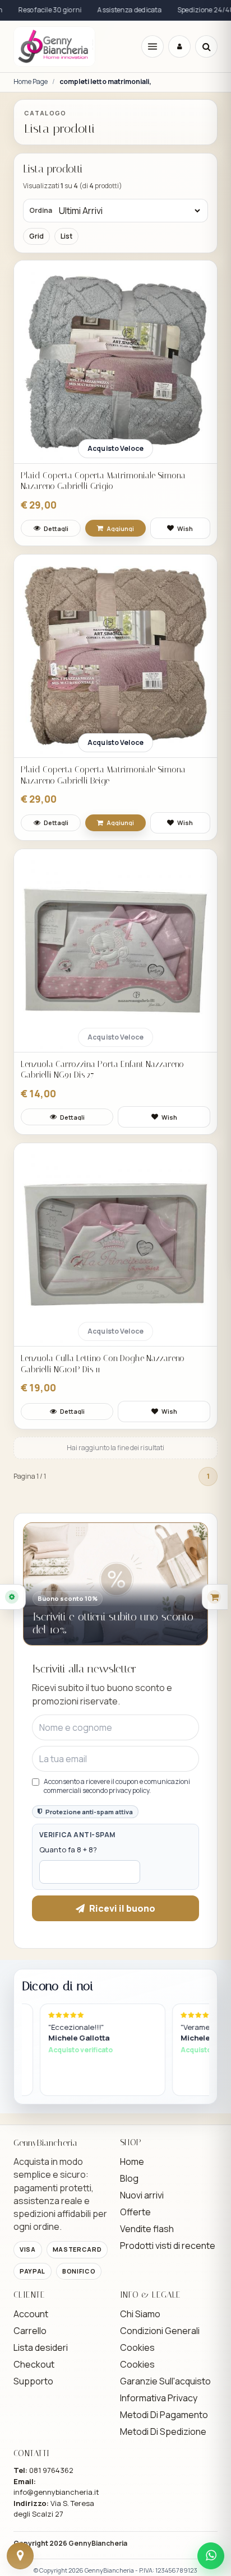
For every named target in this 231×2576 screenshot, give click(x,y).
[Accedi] (179, 46)
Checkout (34, 2364)
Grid (36, 236)
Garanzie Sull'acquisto (165, 2381)
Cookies (137, 2347)
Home (132, 2162)
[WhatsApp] (211, 2556)
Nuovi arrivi (142, 2195)
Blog (129, 2178)
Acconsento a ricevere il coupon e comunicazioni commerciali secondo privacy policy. (117, 1786)
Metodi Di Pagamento (164, 2415)
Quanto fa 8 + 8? (68, 1850)
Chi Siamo (140, 2314)
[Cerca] (206, 46)
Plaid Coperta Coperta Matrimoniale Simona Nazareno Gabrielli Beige (103, 775)
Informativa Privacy (159, 2398)
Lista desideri (41, 2347)
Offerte (135, 2212)
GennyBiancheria (98, 2543)
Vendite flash (147, 2229)
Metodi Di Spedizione (163, 2431)
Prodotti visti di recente (168, 2246)
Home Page (31, 82)
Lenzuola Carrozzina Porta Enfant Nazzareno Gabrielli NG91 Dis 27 (102, 1070)
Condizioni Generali (160, 2331)
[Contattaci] (20, 2556)
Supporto (33, 2381)
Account (31, 2314)
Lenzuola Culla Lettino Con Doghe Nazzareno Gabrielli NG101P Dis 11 (103, 1364)
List (66, 236)
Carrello (30, 2331)
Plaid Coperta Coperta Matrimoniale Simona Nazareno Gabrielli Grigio (103, 481)
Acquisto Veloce (115, 448)
